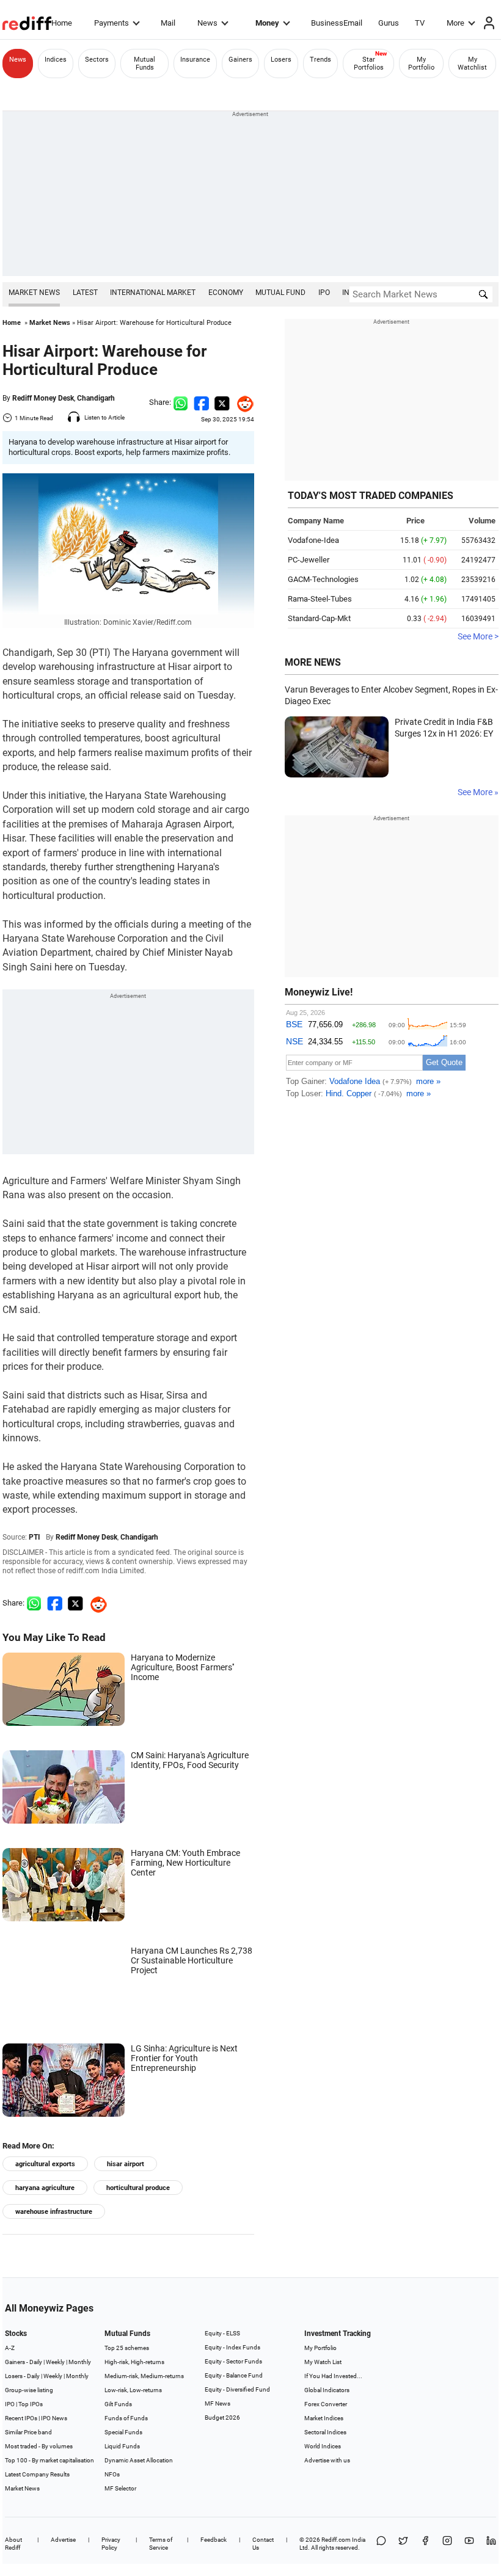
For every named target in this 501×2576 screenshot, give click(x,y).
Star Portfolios (369, 64)
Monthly (80, 2362)
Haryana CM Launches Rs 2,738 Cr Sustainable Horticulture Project (192, 1960)
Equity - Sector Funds (233, 2361)
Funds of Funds (126, 2418)
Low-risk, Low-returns (133, 2390)
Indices (56, 60)
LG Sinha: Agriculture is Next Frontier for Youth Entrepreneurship (184, 2058)
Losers (281, 60)
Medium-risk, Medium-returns (144, 2376)
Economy (226, 293)
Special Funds (123, 2432)
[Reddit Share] (242, 402)
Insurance (195, 60)
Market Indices (324, 2418)
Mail (168, 23)
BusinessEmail (337, 23)
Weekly (55, 2362)
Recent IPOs (21, 2418)
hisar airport (126, 2164)
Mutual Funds (144, 64)
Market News (34, 293)
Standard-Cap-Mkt (319, 618)
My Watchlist (472, 64)
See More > (478, 636)
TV (420, 23)
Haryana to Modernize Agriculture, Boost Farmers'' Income (182, 1667)
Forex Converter (326, 2404)
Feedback (214, 2540)
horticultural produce (138, 2188)
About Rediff (13, 2544)
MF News (218, 2403)
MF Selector (120, 2488)
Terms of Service (161, 2544)
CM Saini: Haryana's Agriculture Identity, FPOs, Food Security (190, 1760)
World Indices (323, 2446)
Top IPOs (31, 2404)
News (207, 23)
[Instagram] (447, 2544)
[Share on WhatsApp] (381, 2544)
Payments (112, 23)
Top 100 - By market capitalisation (49, 2460)
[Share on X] (403, 2544)
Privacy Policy (111, 2544)
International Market (153, 293)
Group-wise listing (29, 2390)
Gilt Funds (118, 2404)
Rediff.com (336, 2540)
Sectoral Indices (325, 2432)
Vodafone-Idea (313, 540)
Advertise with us (327, 2460)
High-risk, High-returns (134, 2362)
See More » (478, 792)
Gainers (240, 60)
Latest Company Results (37, 2474)
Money (267, 23)
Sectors (97, 60)
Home (62, 23)
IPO (324, 293)
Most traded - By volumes (39, 2446)
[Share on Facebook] (201, 402)
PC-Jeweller (309, 560)
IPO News (54, 2418)
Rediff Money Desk (43, 398)
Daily (36, 2362)
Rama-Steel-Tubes (320, 599)
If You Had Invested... (333, 2376)
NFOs (112, 2474)
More (455, 23)
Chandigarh (96, 398)
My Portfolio (421, 64)
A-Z (10, 2348)
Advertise (63, 2540)
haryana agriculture (45, 2188)
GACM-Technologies (323, 579)
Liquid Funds (122, 2446)
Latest (85, 293)
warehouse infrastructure (54, 2212)
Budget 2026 (222, 2418)
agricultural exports (45, 2164)
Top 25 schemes (127, 2348)
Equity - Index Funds (232, 2347)
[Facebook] (425, 2544)
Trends (320, 60)
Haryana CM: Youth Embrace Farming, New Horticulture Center (185, 1863)
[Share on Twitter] (222, 402)
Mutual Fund (280, 293)
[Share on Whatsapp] (181, 402)
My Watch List (323, 2362)
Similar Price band (28, 2432)
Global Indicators (327, 2390)
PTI (35, 1537)
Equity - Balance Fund (234, 2375)
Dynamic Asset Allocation (139, 2460)
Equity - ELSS (222, 2333)
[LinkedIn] (491, 2544)
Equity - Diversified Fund (237, 2389)
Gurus (389, 23)
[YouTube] (469, 2544)
